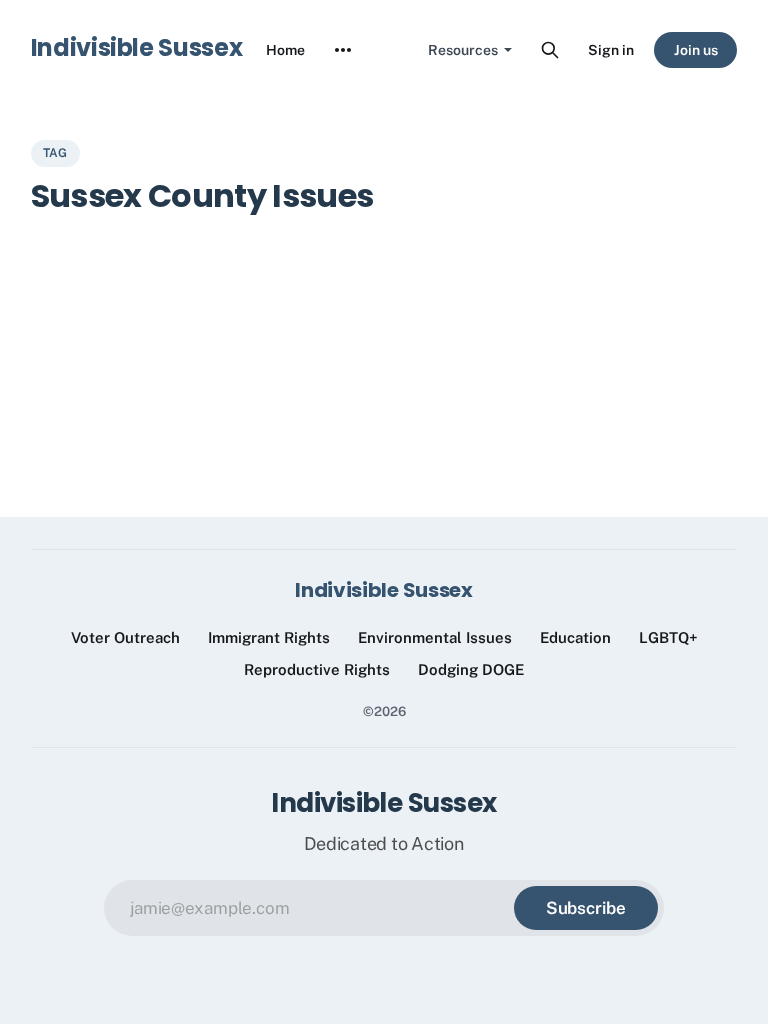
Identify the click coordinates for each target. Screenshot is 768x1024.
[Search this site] (550, 50)
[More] (343, 50)
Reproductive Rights (317, 669)
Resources (463, 50)
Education (575, 637)
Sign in (611, 50)
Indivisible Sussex (137, 47)
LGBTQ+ (668, 637)
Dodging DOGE (471, 669)
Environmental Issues (435, 637)
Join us (696, 50)
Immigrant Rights (269, 637)
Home (285, 50)
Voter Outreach (125, 637)
